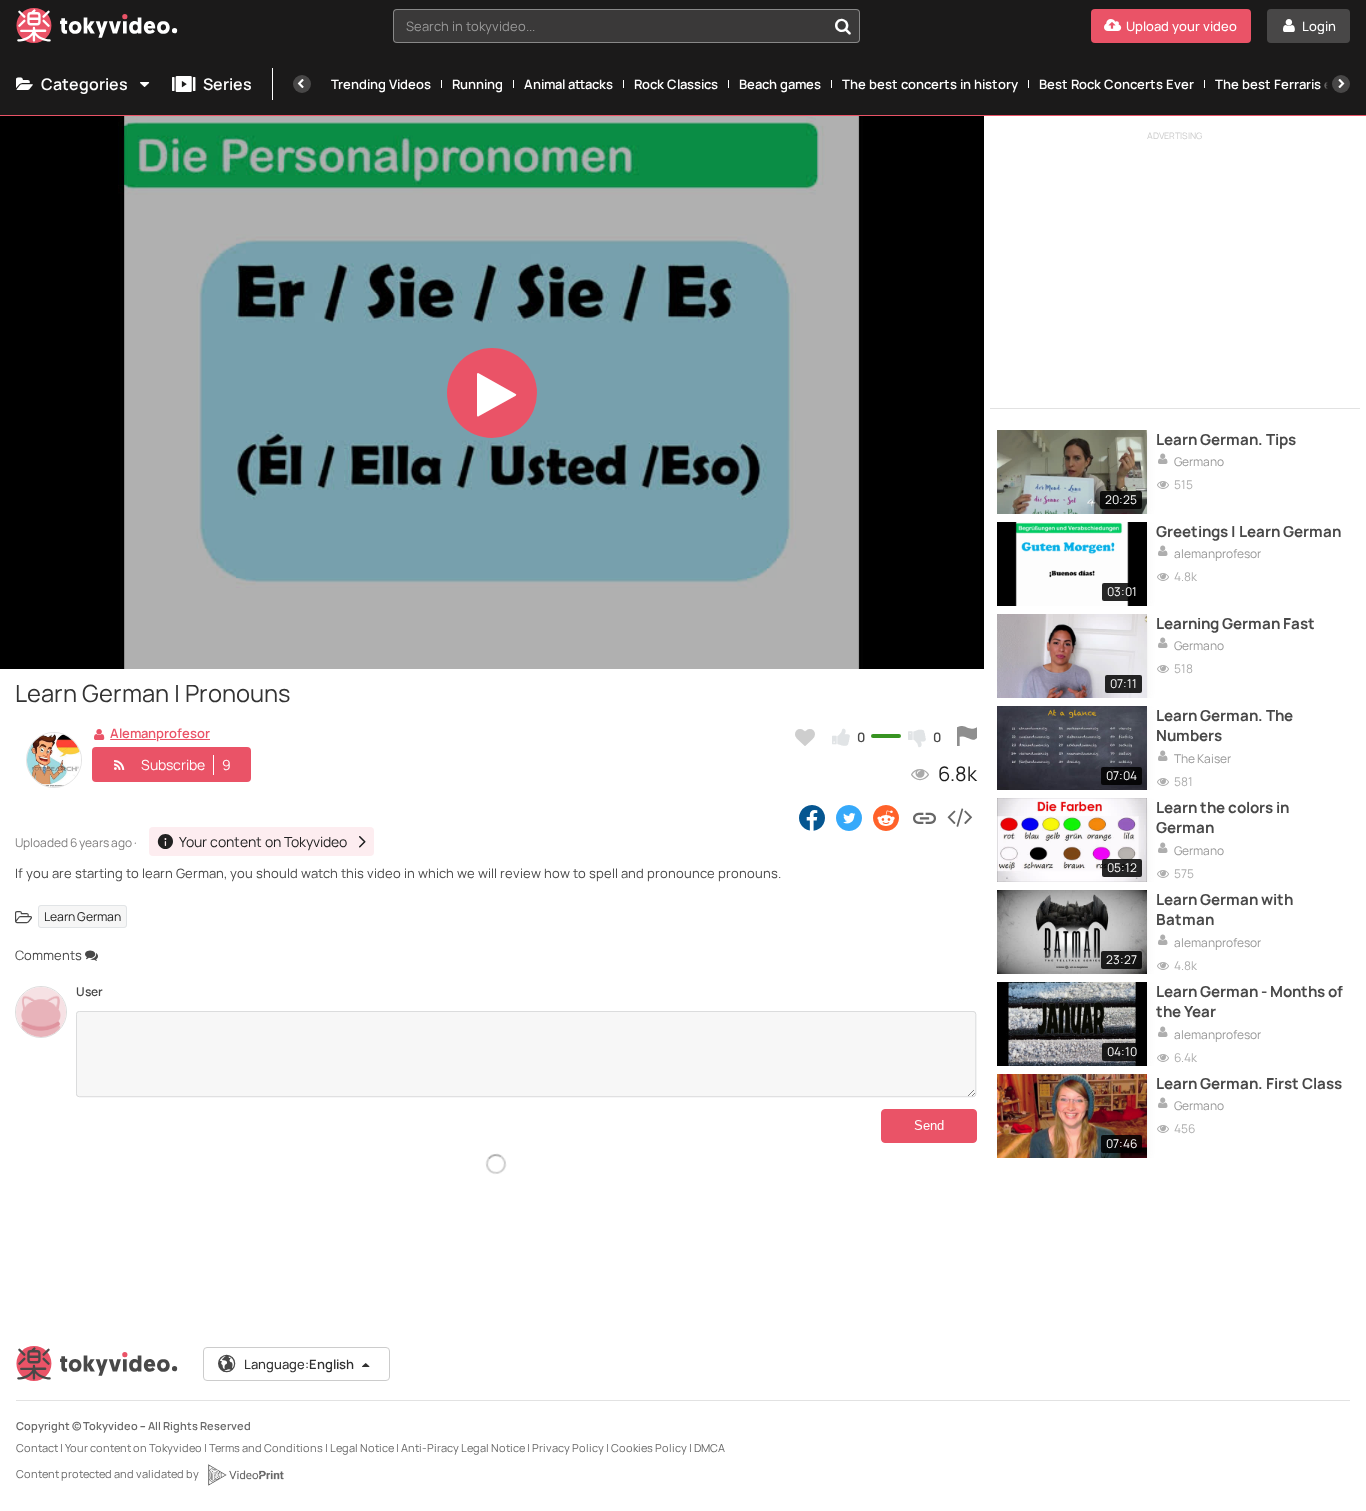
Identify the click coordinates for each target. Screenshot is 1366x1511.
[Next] (1341, 84)
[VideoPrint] (245, 1475)
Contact (37, 1447)
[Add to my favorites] (805, 737)
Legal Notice (362, 1447)
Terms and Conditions (266, 1447)
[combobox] (626, 26)
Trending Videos (381, 84)
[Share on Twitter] (849, 817)
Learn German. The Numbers (1224, 726)
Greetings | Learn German (1248, 532)
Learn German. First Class (1249, 1084)
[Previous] (302, 84)
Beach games (780, 84)
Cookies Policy (649, 1447)
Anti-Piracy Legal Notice (463, 1447)
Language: (299, 1364)
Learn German (82, 916)
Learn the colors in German (1222, 818)
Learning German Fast (1235, 624)
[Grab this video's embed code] (959, 817)
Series (227, 84)
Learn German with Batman (1224, 910)
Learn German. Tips (1226, 440)
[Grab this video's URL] (924, 817)
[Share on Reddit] (887, 817)
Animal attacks (568, 84)
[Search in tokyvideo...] (843, 26)
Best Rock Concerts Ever (1116, 84)
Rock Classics (676, 84)
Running (477, 84)
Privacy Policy (568, 1447)
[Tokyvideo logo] (97, 29)
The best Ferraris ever (1283, 84)
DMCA (709, 1447)
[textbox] (609, 26)
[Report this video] (967, 737)
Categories (84, 84)
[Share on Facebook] (812, 817)
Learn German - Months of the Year (1249, 1002)
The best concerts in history (930, 84)
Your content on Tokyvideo (133, 1447)
